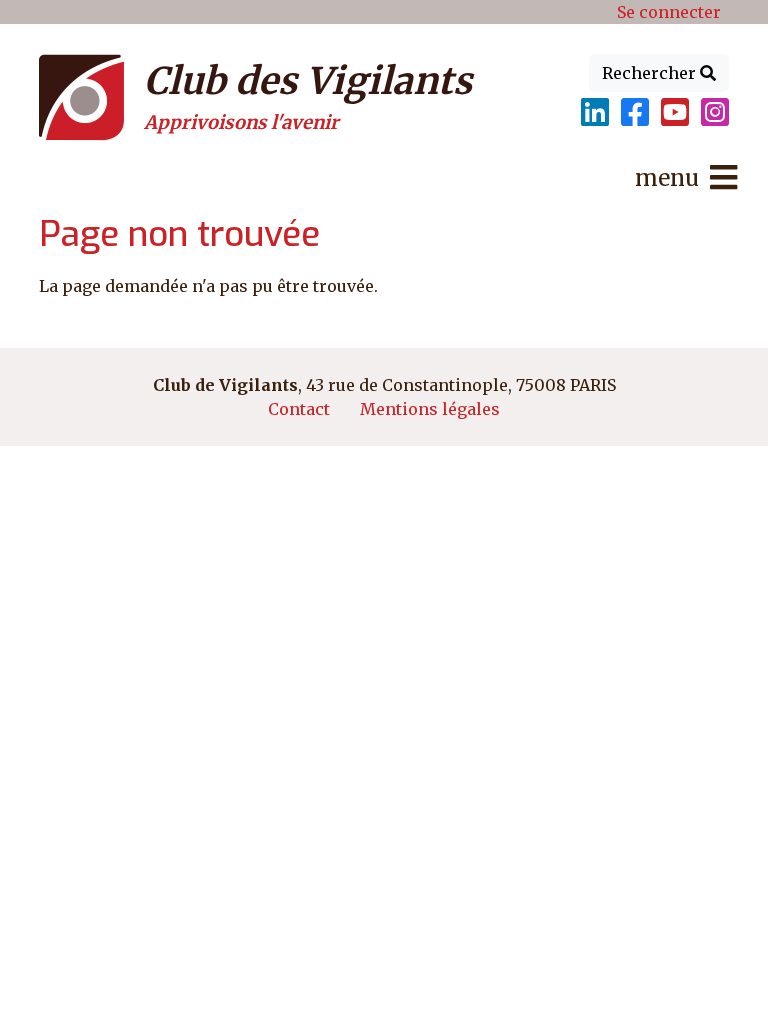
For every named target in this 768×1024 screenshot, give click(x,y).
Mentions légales (430, 409)
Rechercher (651, 73)
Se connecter (669, 12)
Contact (299, 409)
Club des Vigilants (308, 81)
